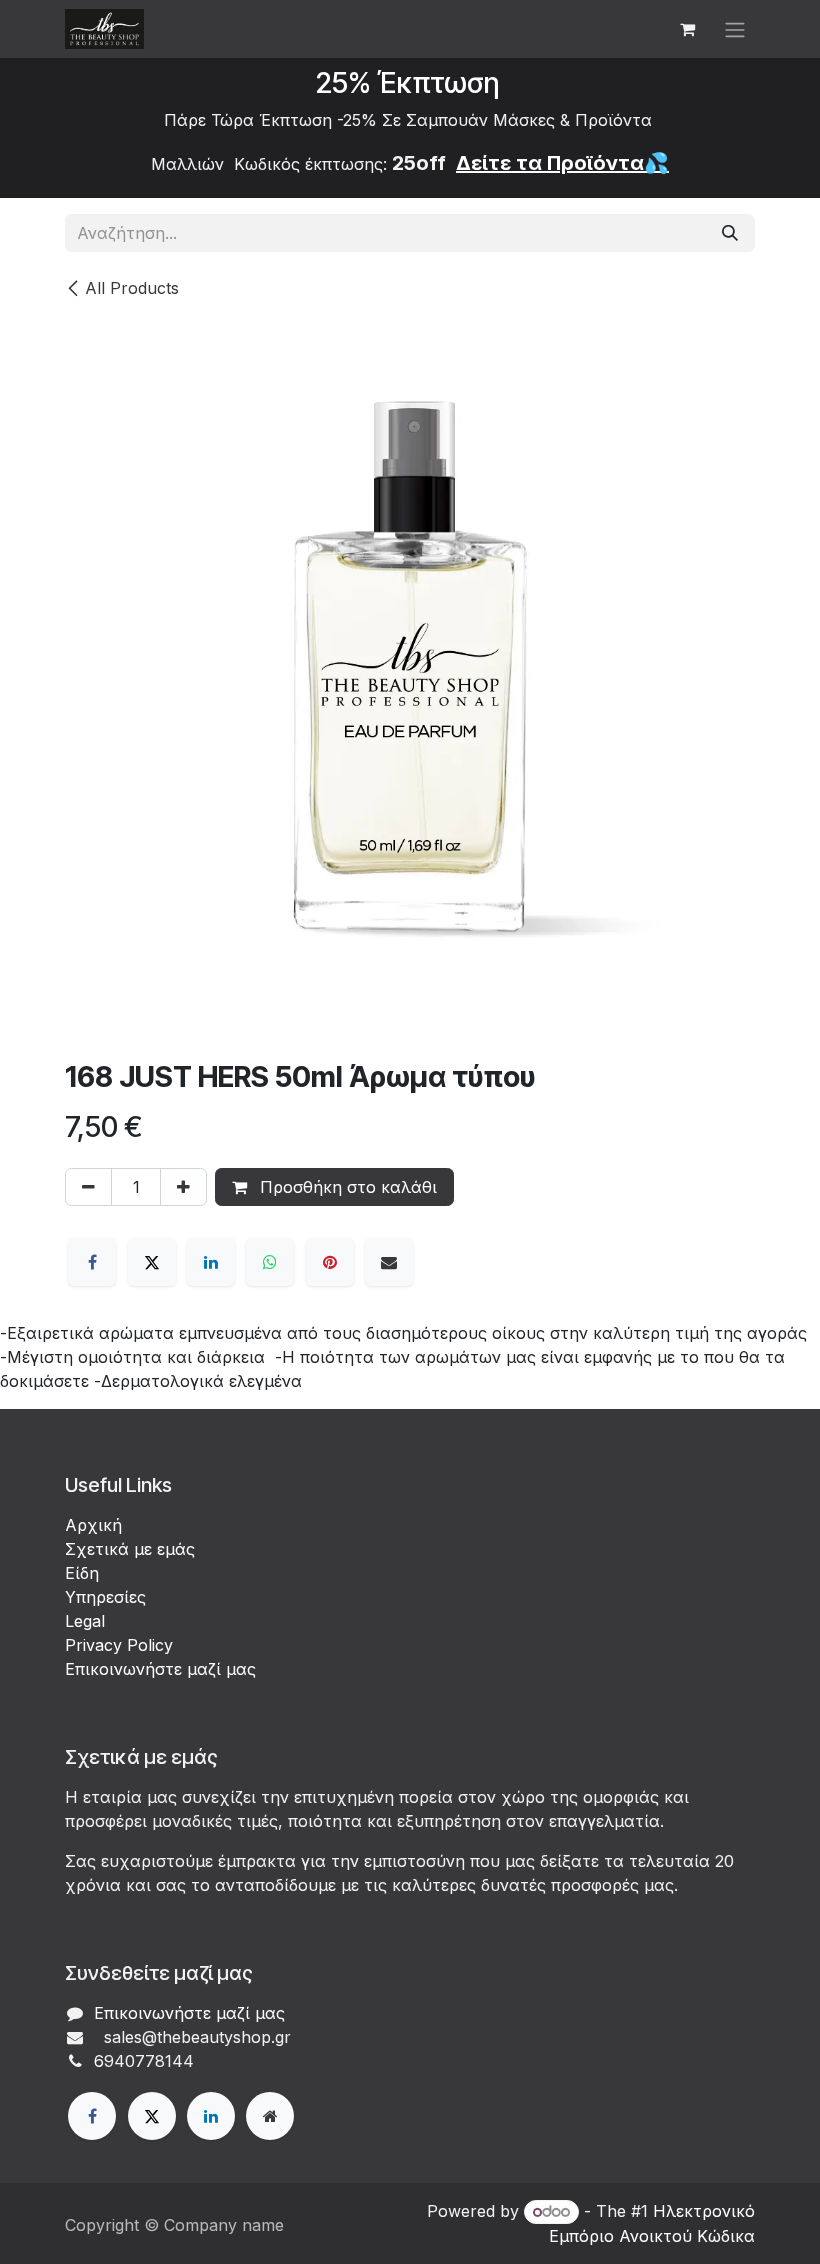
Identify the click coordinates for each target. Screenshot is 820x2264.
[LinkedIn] (211, 1262)
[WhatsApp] (270, 1262)
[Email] (389, 1262)
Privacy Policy (119, 1645)
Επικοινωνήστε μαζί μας (160, 1669)
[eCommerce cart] (687, 29)
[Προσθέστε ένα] (183, 1187)
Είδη (82, 1573)
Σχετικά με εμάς (130, 1549)
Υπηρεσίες (105, 1597)
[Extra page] (270, 2116)
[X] (152, 1262)
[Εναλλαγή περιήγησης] (735, 29)
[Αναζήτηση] (730, 233)
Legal (85, 1621)
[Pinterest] (330, 1262)
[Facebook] (92, 1262)
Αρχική (93, 1525)
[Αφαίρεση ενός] (88, 1187)
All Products (132, 288)
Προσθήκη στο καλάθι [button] (346, 1187)
